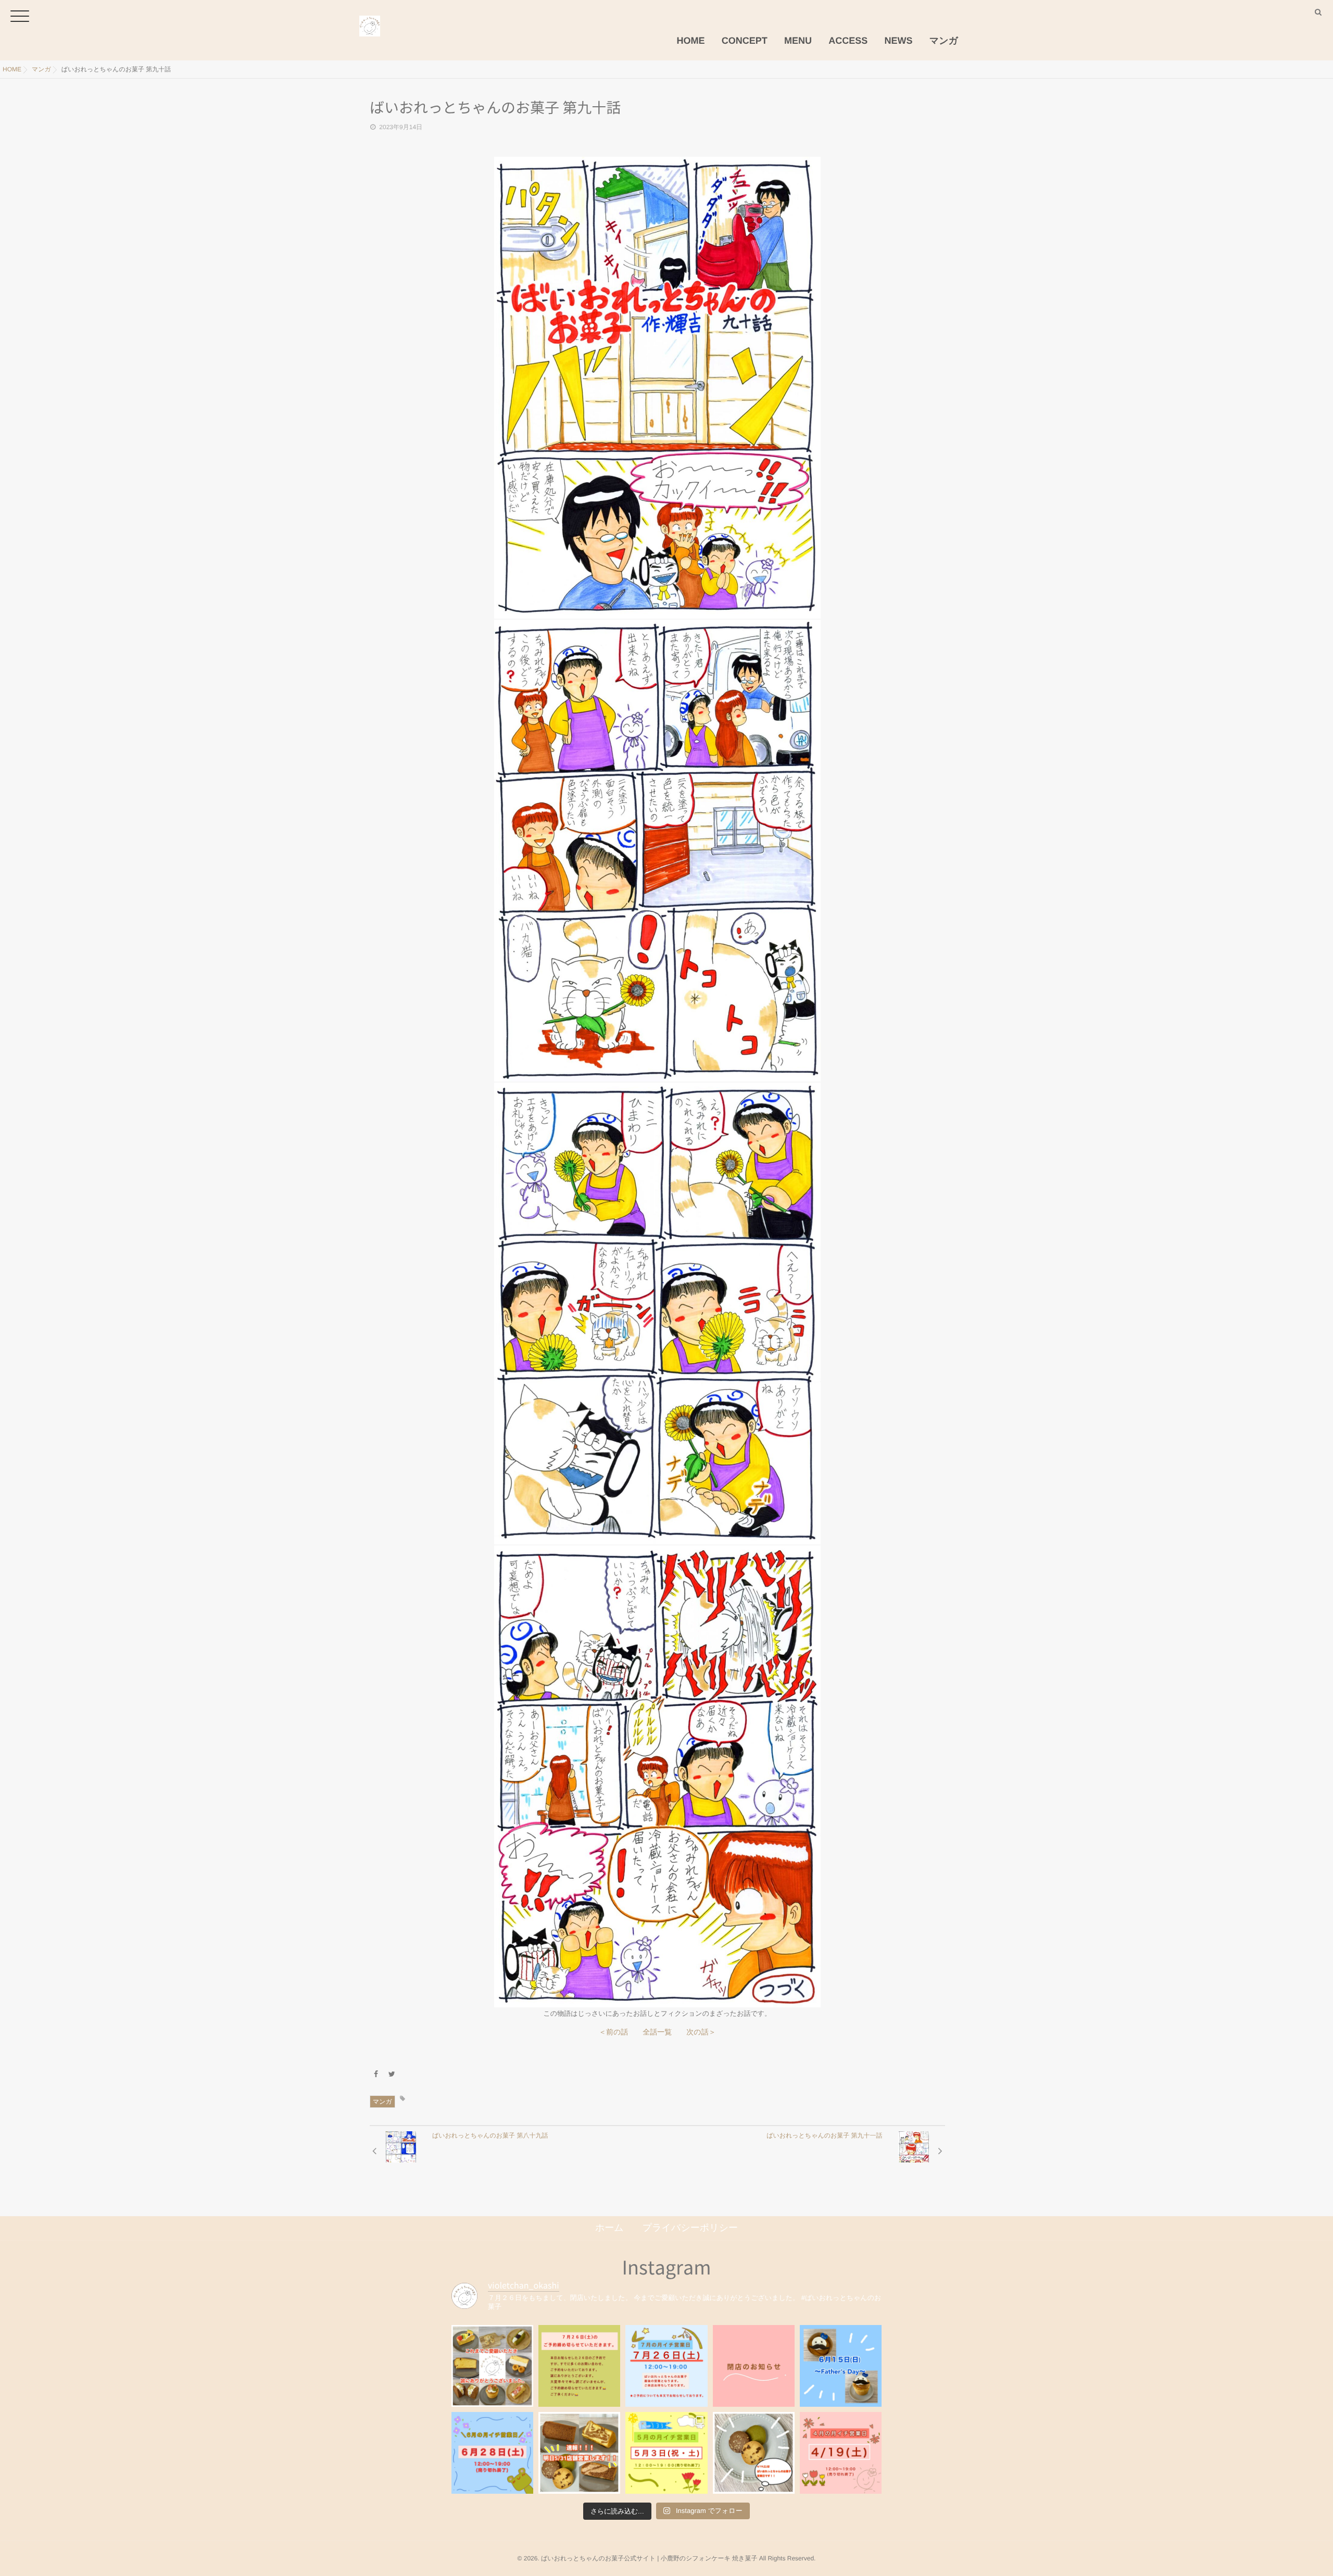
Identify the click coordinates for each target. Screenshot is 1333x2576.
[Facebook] (376, 2074)
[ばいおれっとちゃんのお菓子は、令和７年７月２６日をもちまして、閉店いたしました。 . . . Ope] (492, 2366)
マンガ (944, 41)
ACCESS (848, 41)
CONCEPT (745, 41)
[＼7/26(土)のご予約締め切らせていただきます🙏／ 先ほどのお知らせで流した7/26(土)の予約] (579, 2366)
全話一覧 (657, 2032)
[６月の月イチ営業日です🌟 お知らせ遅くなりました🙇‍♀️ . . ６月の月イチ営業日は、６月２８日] (492, 2453)
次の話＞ (701, 2032)
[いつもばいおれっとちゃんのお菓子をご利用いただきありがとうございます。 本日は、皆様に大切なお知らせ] (754, 2366)
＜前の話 (613, 2032)
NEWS (899, 41)
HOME (691, 41)
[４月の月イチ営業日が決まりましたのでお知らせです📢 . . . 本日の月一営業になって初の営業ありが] (841, 2453)
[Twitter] (392, 2074)
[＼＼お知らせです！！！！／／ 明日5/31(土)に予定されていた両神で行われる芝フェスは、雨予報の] (579, 2453)
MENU (798, 41)
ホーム (609, 2228)
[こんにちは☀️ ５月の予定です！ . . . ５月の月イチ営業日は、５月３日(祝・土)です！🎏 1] (666, 2453)
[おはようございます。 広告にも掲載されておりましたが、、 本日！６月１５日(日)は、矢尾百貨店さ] (841, 2366)
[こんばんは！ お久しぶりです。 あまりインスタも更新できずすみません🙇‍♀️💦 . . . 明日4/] (754, 2453)
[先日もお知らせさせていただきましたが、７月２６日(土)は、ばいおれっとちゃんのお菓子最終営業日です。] (666, 2366)
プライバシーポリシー (690, 2228)
